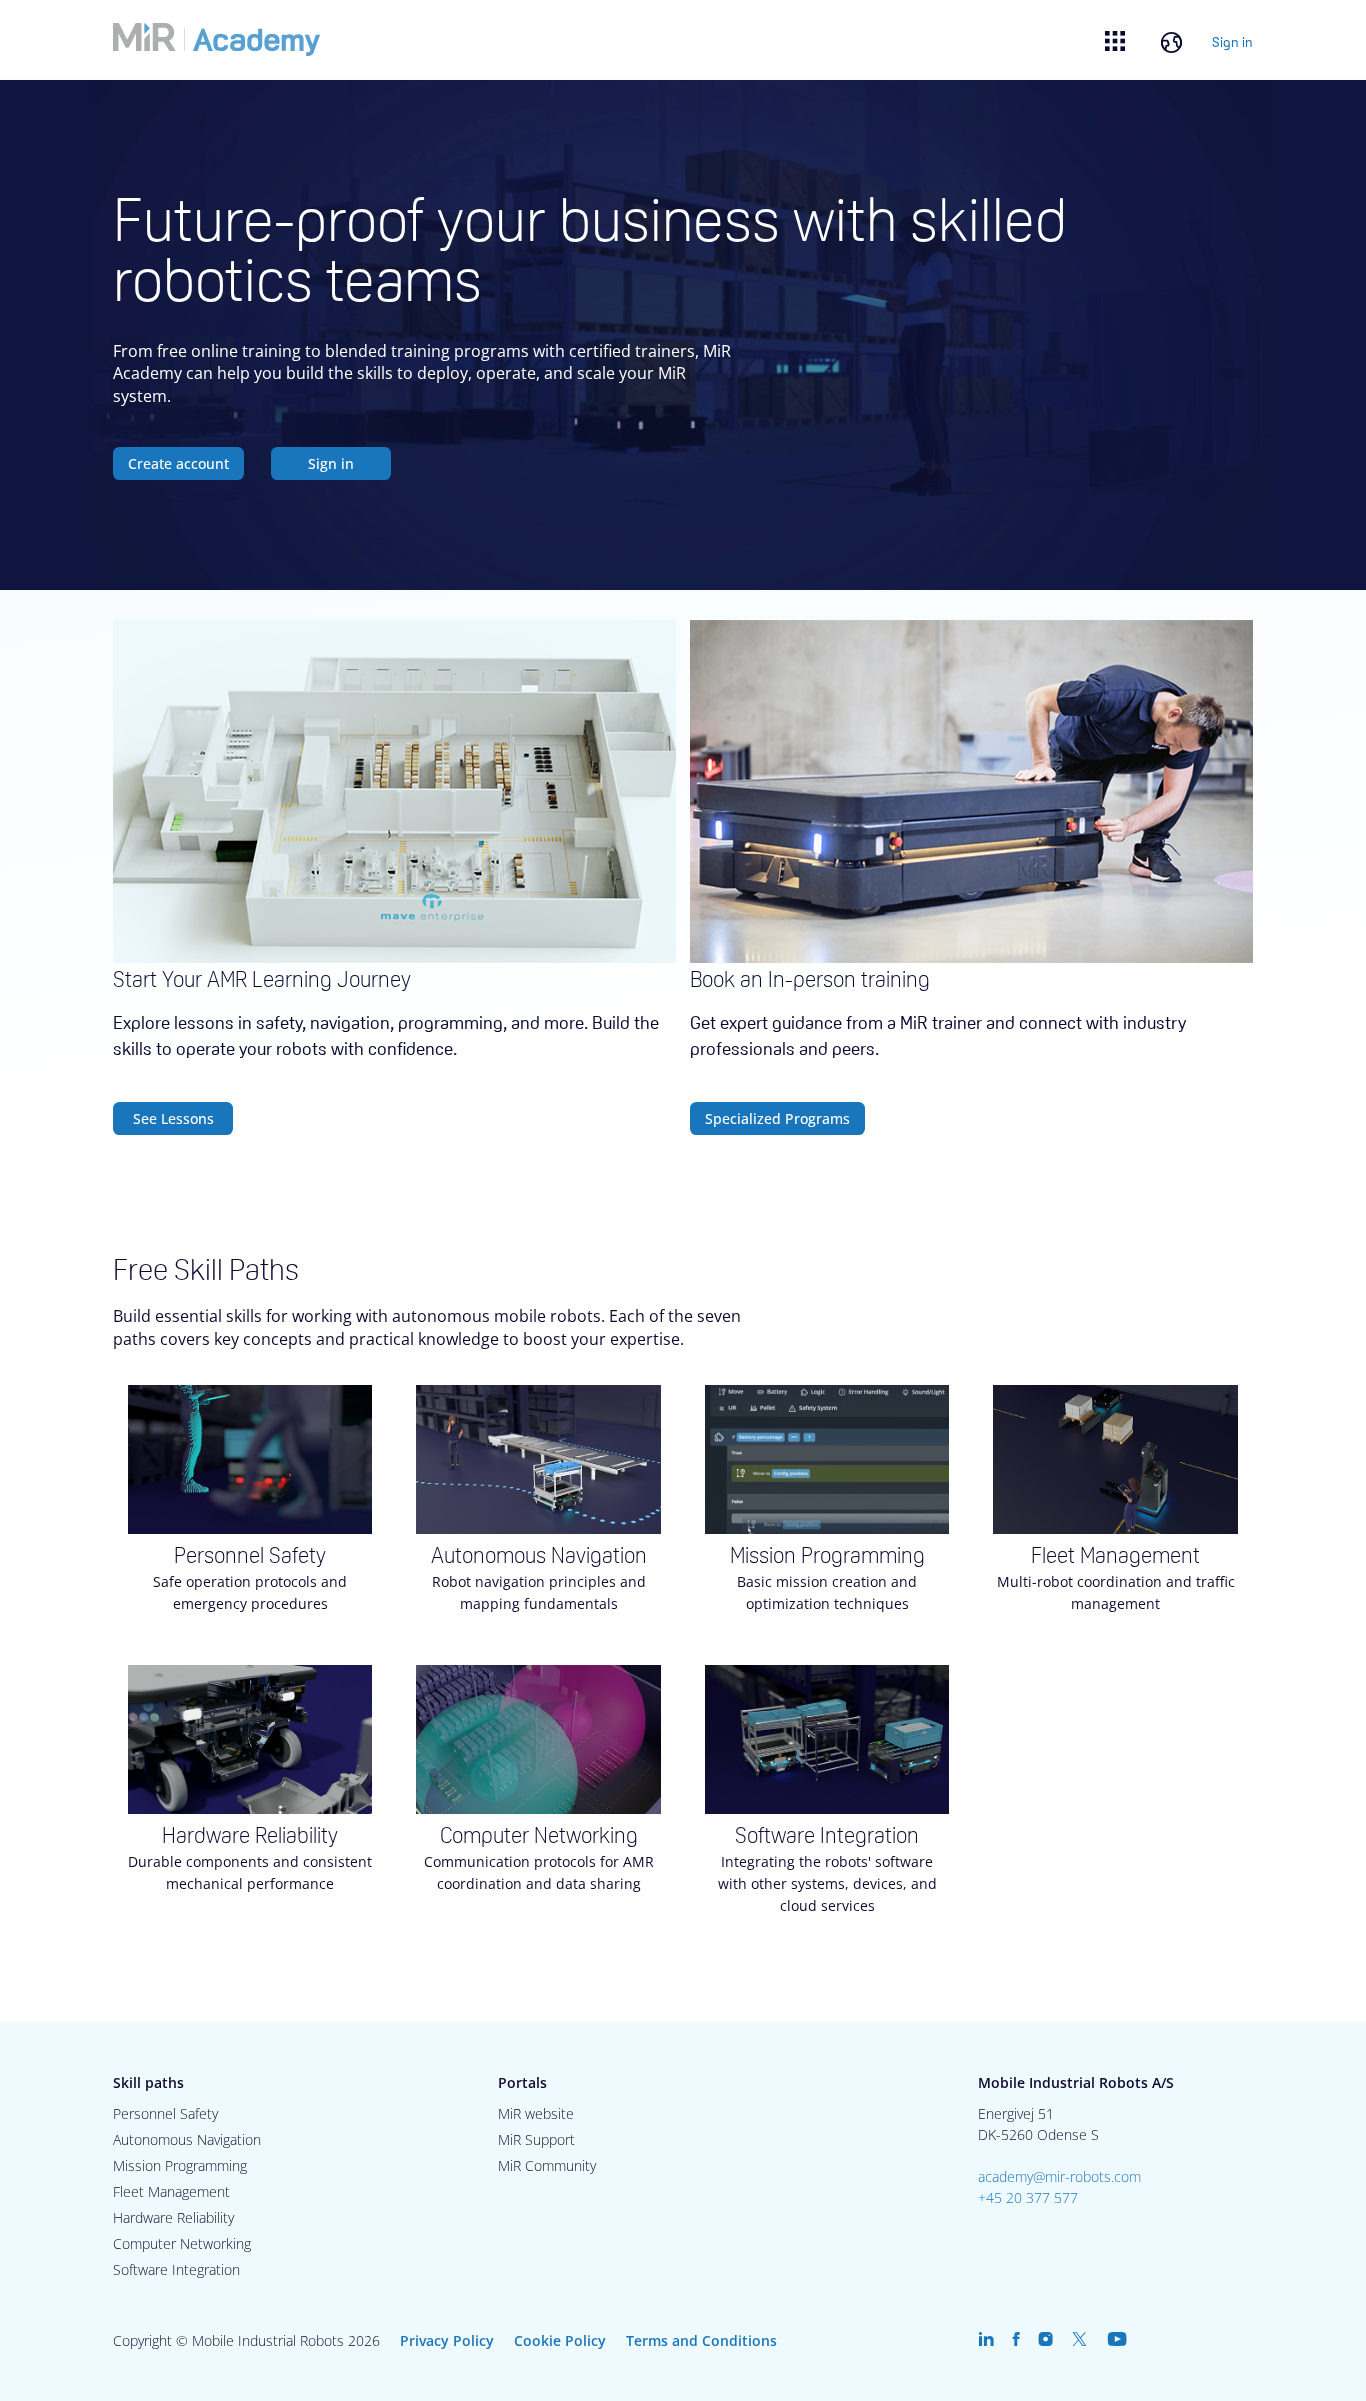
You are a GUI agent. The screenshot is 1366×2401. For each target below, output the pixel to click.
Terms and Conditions (701, 2340)
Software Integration (176, 2269)
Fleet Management (171, 2191)
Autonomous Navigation (187, 2139)
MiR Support (536, 2139)
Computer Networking (182, 2243)
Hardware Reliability (173, 2217)
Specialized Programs (777, 1118)
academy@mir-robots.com (1059, 2176)
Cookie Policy (560, 2340)
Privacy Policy (447, 2340)
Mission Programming (180, 2165)
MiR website (536, 2113)
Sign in (1232, 42)
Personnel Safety (165, 2113)
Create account (178, 463)
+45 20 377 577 (1028, 2197)
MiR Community (547, 2165)
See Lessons (173, 1118)
